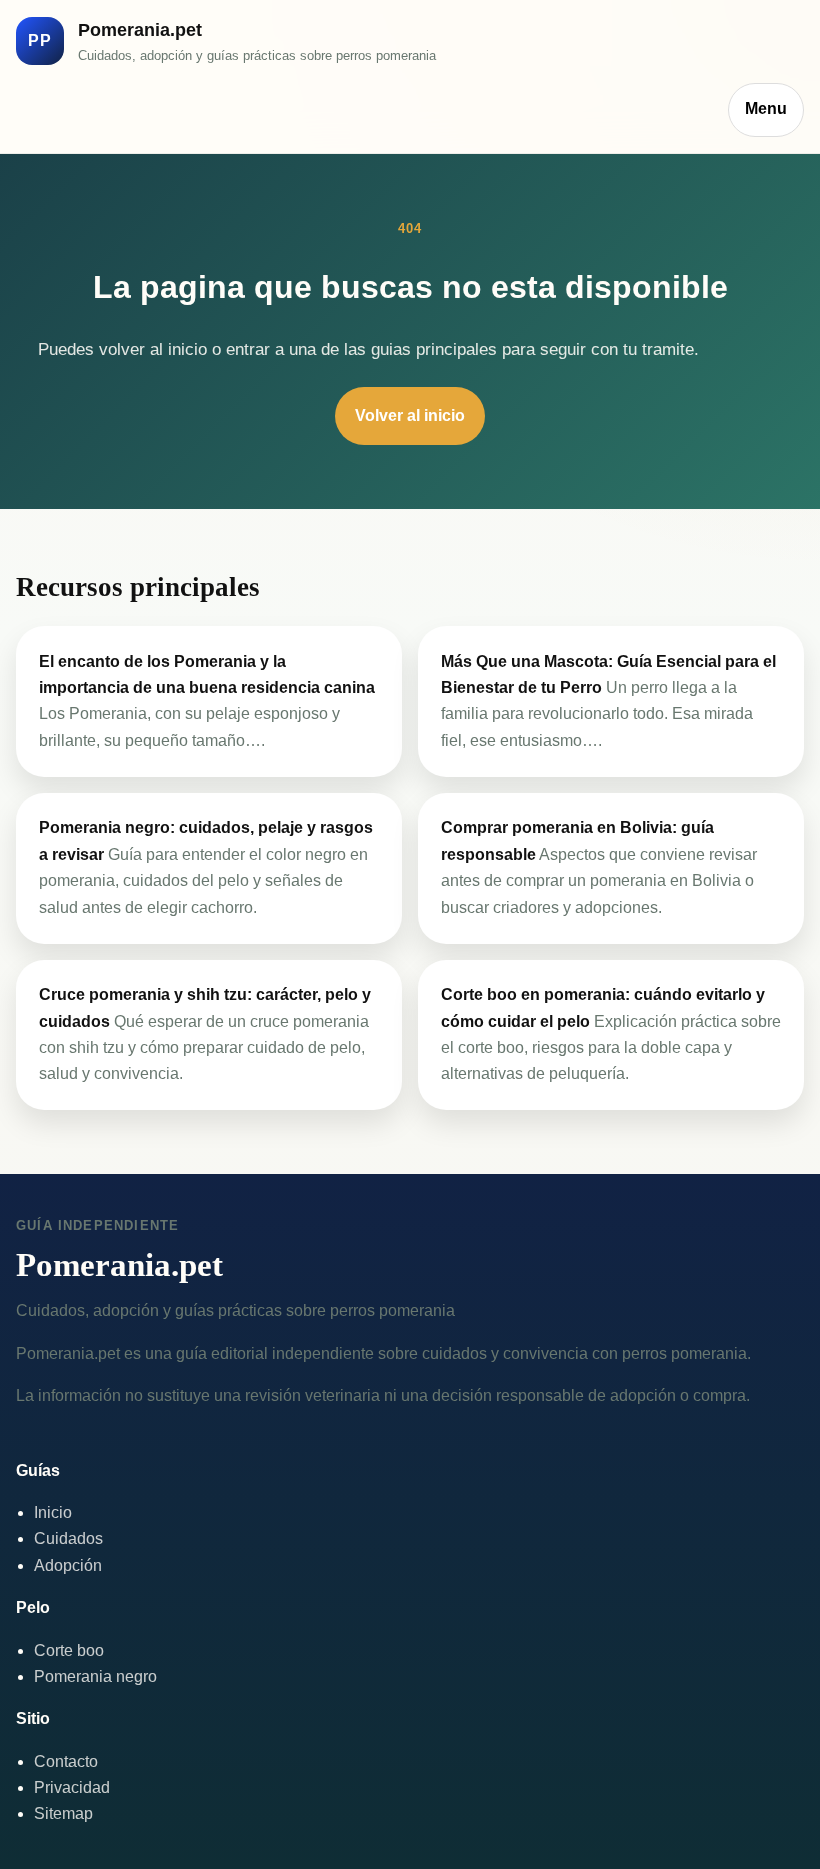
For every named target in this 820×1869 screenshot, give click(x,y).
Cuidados (68, 1538)
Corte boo (69, 1650)
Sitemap (63, 1813)
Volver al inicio (410, 415)
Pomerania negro (95, 1676)
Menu (766, 108)
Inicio (53, 1512)
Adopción (68, 1565)
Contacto (66, 1761)
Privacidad (72, 1787)
